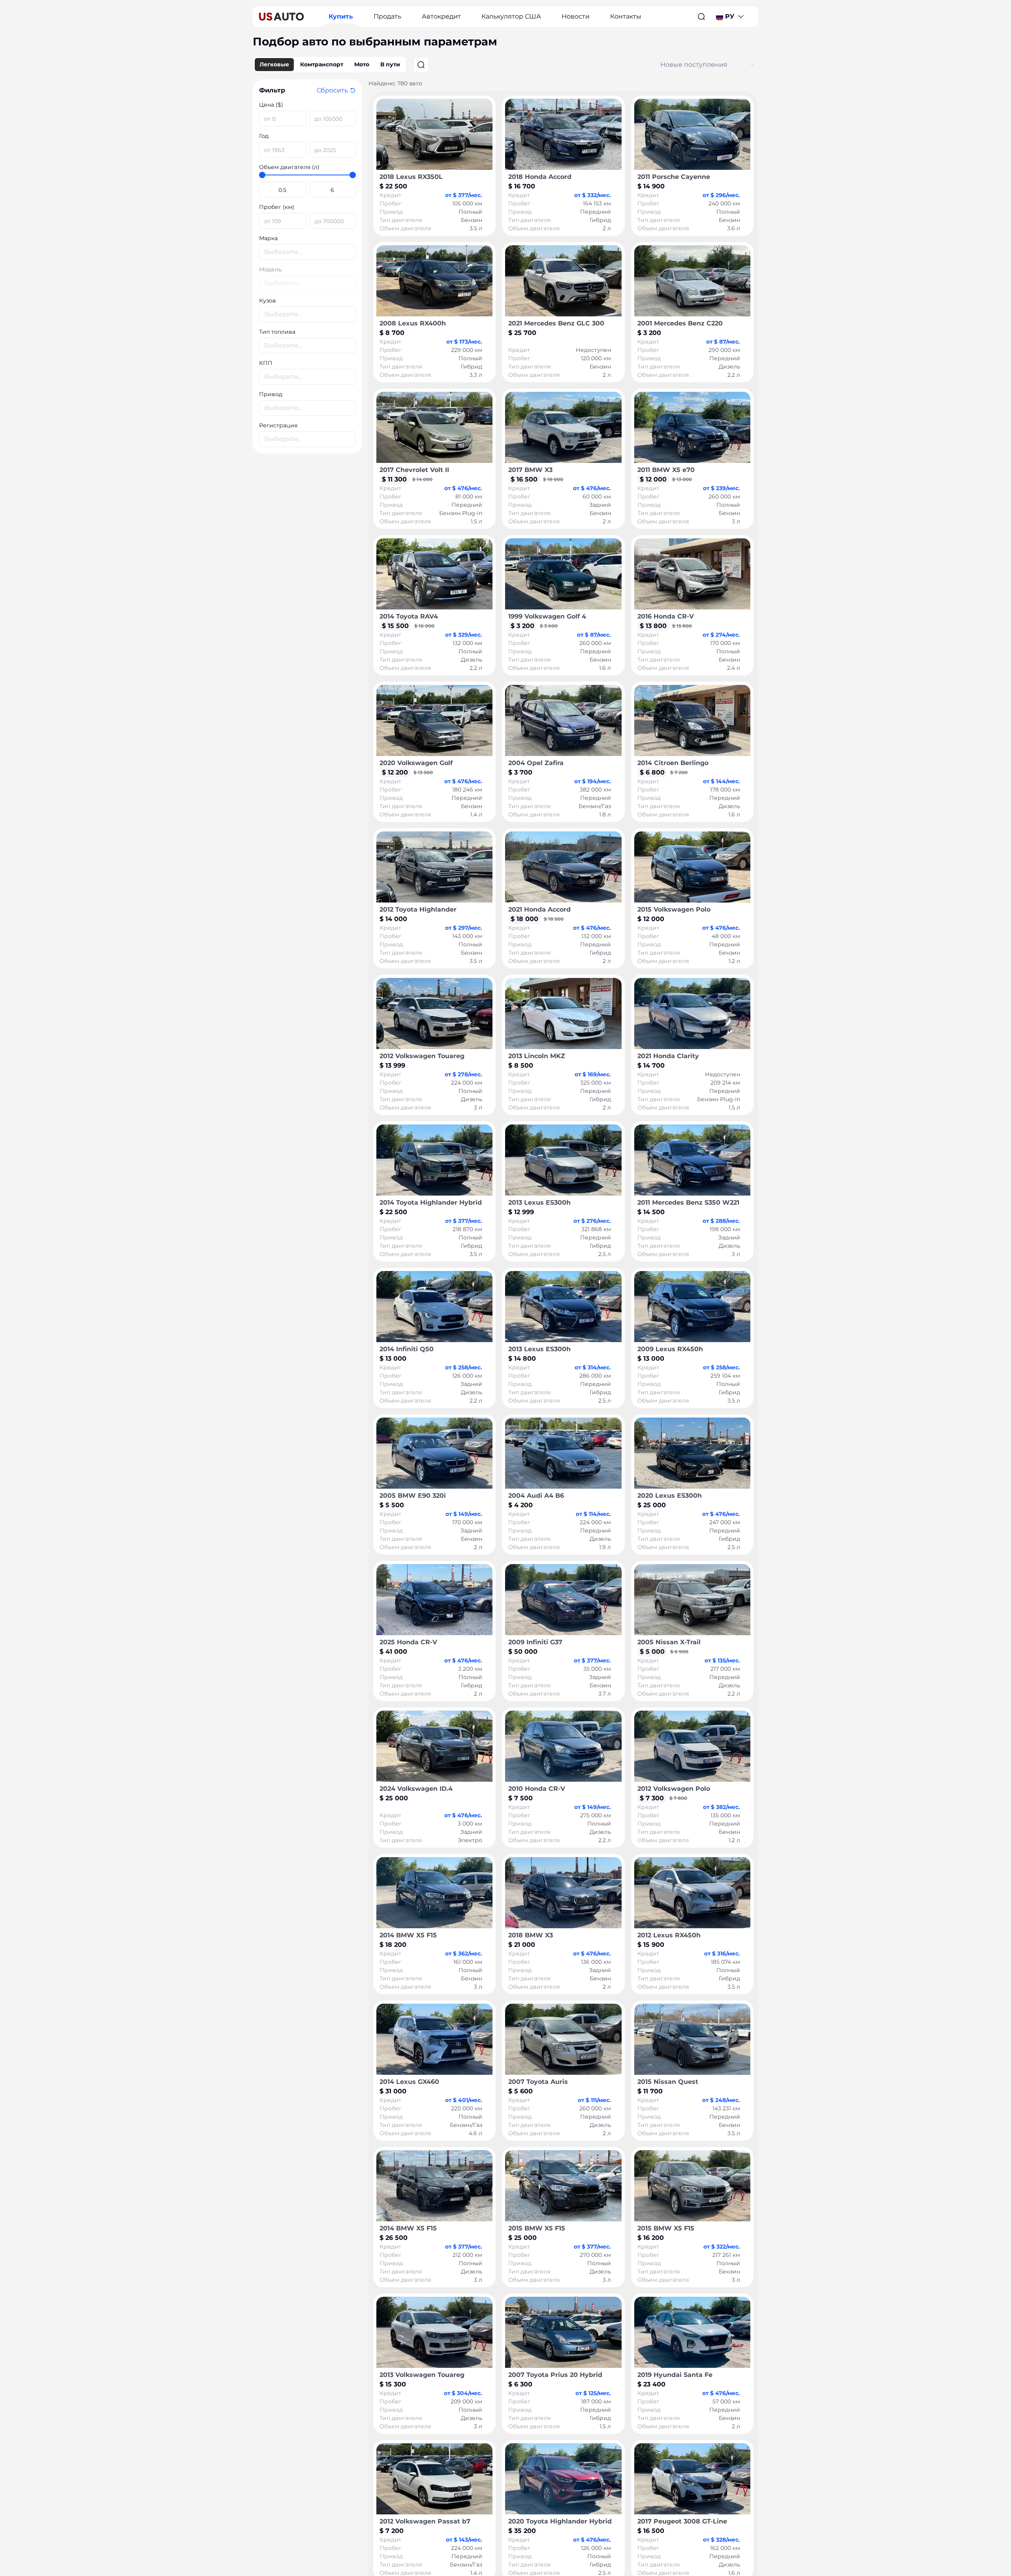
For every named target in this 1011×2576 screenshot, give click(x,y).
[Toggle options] (752, 65)
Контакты (626, 16)
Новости (576, 16)
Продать (387, 16)
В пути (390, 64)
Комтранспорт (322, 64)
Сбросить (332, 90)
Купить (341, 16)
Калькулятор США (511, 16)
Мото (362, 64)
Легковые (274, 64)
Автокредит (441, 16)
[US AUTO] (282, 17)
